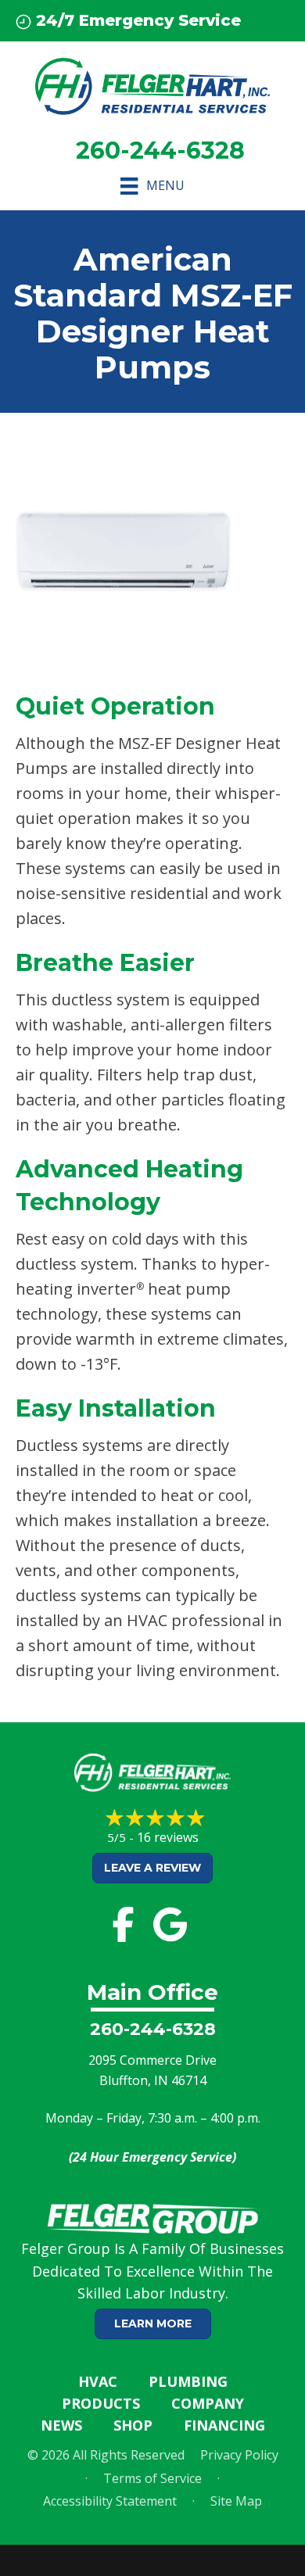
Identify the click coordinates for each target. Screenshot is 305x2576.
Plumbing (188, 2381)
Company (208, 2403)
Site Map (236, 2501)
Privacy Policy (239, 2455)
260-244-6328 (153, 2029)
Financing (224, 2425)
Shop (133, 2425)
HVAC (98, 2381)
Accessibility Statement (110, 2501)
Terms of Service (152, 2478)
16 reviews (168, 1837)
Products (101, 2403)
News (61, 2425)
